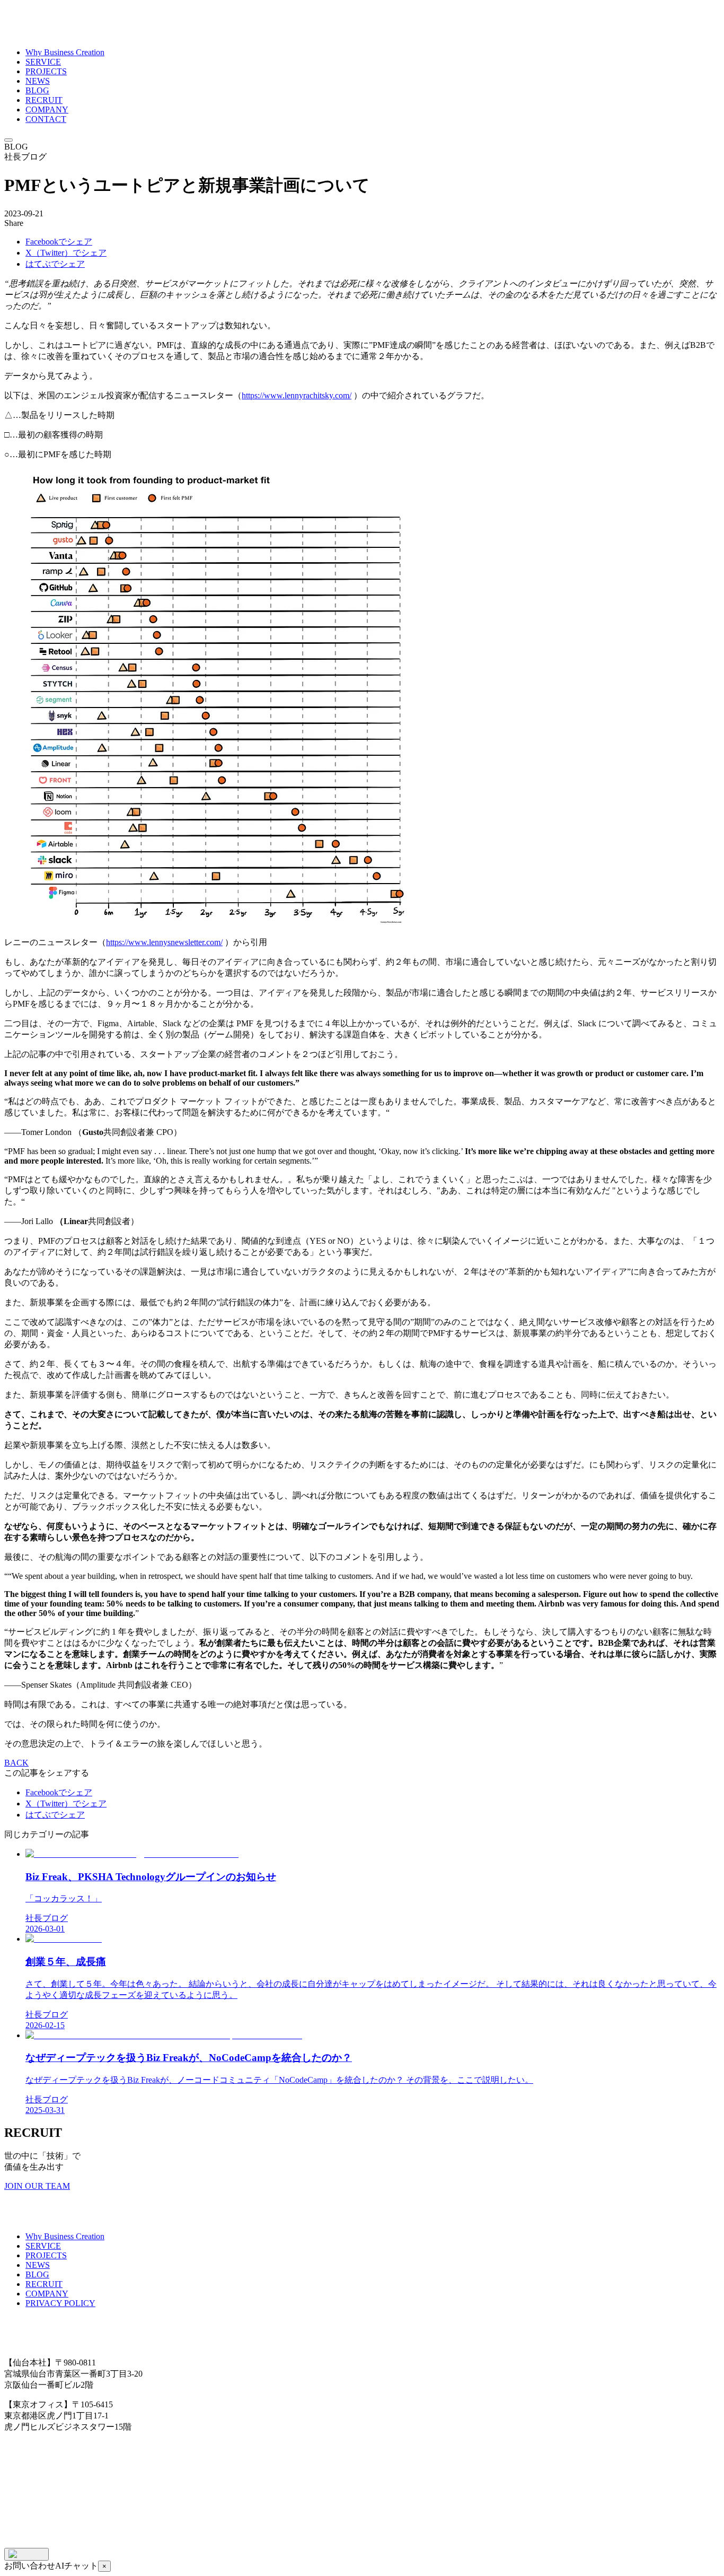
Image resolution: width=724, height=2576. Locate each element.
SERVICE (43, 62)
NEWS (38, 81)
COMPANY (47, 110)
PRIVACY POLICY (60, 2303)
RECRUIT (44, 100)
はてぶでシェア (55, 264)
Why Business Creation (65, 52)
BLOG (37, 90)
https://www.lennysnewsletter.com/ (164, 942)
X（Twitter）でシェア (66, 253)
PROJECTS (46, 71)
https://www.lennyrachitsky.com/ (297, 395)
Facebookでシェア (59, 242)
